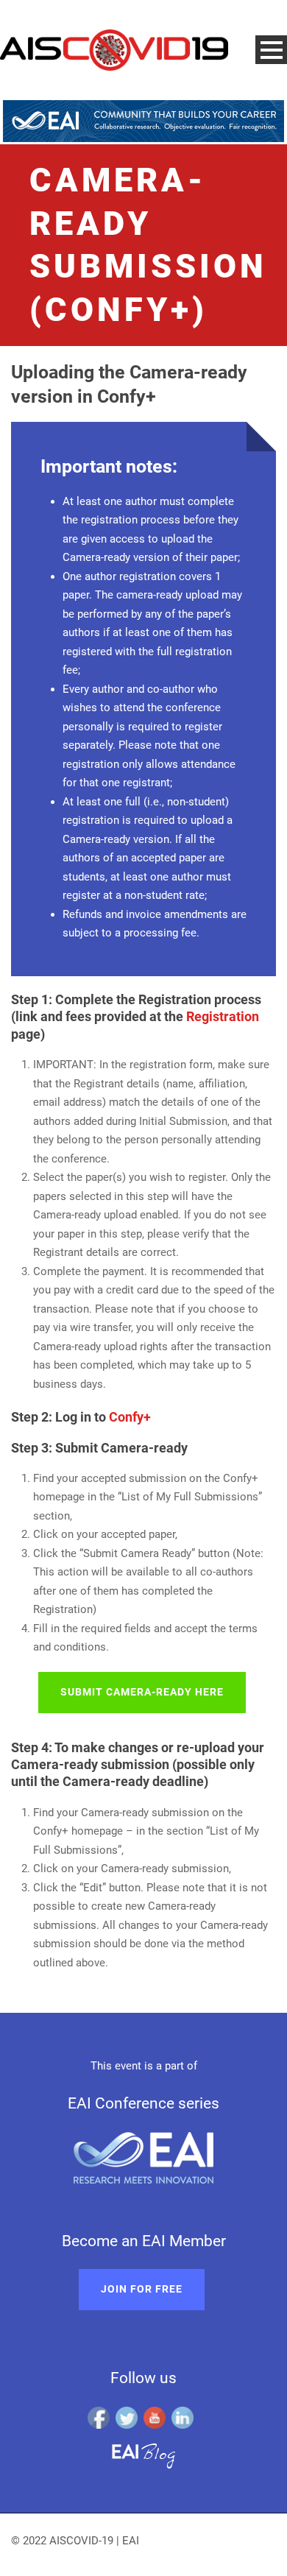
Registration (223, 1016)
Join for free (142, 2289)
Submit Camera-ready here (142, 1692)
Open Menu (271, 50)
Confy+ (130, 1417)
